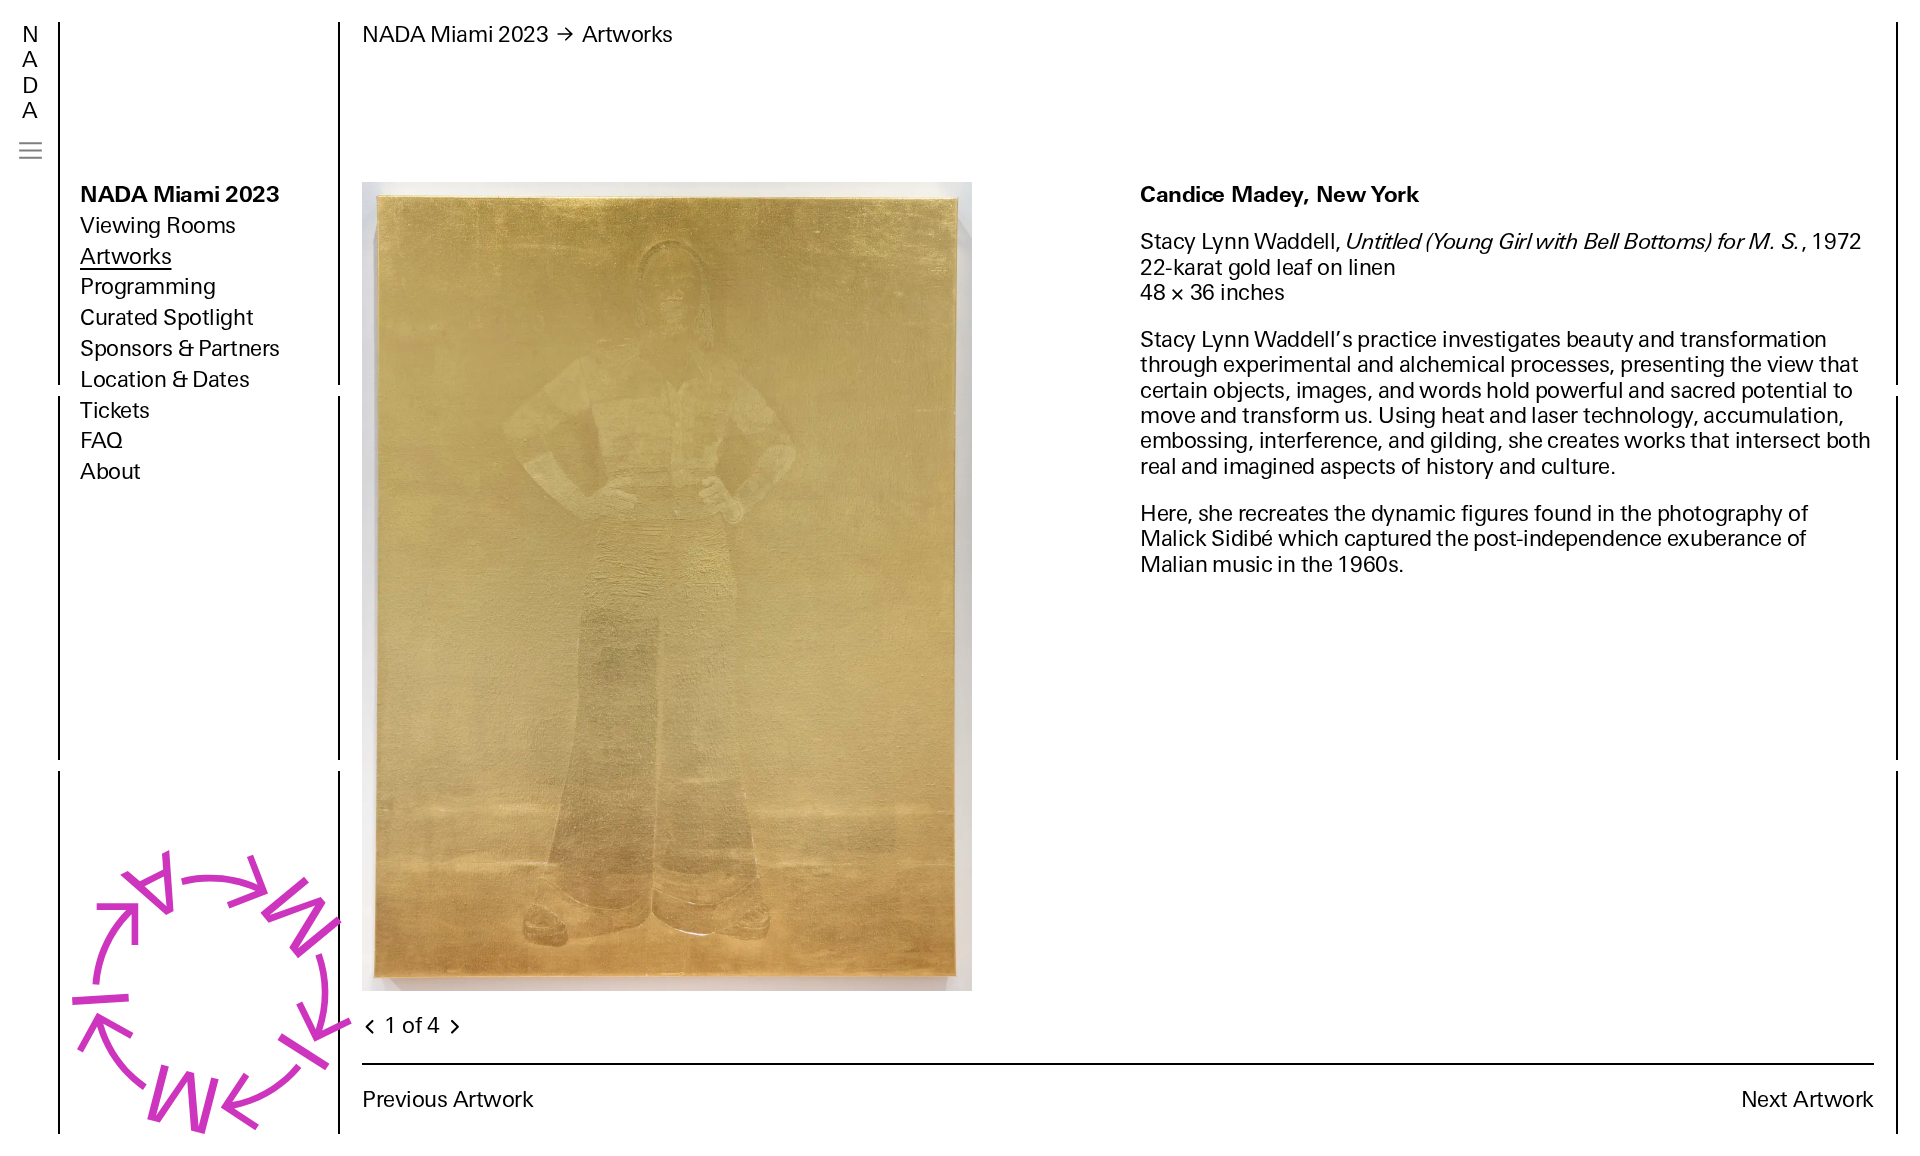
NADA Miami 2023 (180, 194)
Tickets (115, 410)
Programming (147, 286)
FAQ (101, 440)
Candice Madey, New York (1280, 194)
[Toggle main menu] (30, 150)
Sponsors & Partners (180, 348)
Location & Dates (164, 379)
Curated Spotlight (166, 317)
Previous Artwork (448, 1099)
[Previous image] (371, 1027)
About (110, 471)
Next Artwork (1807, 1099)
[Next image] (454, 1027)
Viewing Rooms (158, 225)
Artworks (125, 256)
